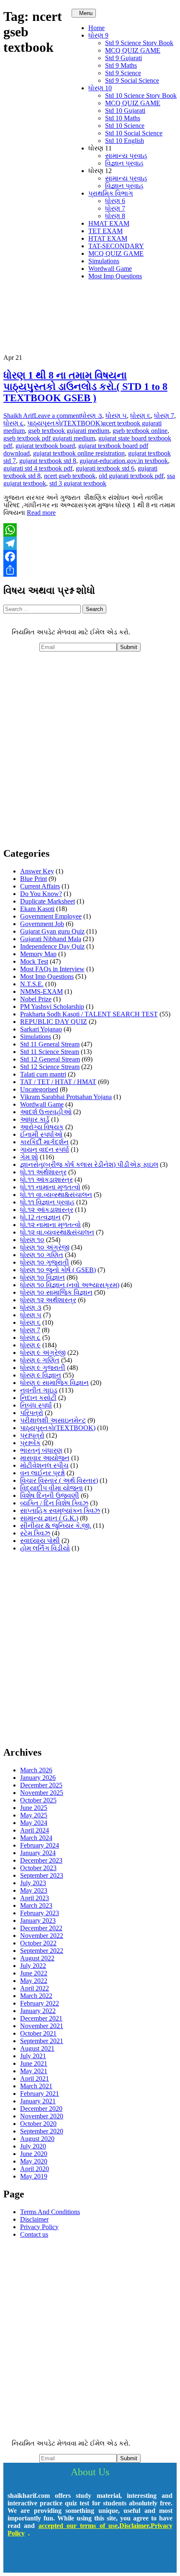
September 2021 (42, 2041)
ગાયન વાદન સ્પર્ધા (45, 1149)
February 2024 (40, 1845)
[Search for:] (43, 609)
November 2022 (42, 1936)
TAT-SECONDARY (116, 246)
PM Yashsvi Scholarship (52, 1007)
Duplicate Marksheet (48, 901)
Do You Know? (41, 894)
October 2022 (38, 1943)
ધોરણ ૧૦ (32, 1240)
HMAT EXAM (109, 223)
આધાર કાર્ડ (35, 1119)
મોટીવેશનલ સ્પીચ (44, 1465)
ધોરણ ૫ (116, 416)
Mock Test (34, 961)
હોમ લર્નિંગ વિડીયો (45, 1548)
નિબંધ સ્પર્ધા (36, 1405)
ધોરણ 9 (98, 35)
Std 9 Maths (121, 65)
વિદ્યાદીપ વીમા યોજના (51, 1488)
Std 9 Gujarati (123, 58)
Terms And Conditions (50, 2212)
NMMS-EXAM (41, 991)
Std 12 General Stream (50, 1059)
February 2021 (40, 2094)
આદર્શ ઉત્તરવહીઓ (46, 1112)
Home (96, 28)
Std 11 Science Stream (50, 1052)
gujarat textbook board (45, 446)
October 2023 (38, 1868)
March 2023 (36, 1905)
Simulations (104, 261)
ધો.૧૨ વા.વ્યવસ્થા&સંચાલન (57, 1232)
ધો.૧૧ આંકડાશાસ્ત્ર (46, 1180)
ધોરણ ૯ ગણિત (40, 1360)
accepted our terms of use (78, 2526)
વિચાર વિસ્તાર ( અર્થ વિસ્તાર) (59, 1480)
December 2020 (41, 2109)
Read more (41, 513)
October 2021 (38, 2033)
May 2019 (34, 2176)
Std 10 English (125, 141)
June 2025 (34, 1808)
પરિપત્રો (32, 1413)
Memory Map (38, 954)
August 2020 (37, 2139)
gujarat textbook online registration (79, 453)
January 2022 (38, 2011)
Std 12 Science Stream (50, 1067)
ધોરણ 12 (100, 171)
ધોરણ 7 (115, 208)
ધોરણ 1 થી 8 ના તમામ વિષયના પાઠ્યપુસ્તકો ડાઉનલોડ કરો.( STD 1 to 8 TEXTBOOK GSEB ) (85, 387)
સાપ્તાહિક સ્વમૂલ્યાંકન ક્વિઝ (60, 1511)
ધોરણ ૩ (91, 416)
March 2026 (36, 1770)
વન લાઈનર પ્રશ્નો (42, 1473)
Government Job (42, 924)
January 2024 (38, 1853)
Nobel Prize (36, 999)
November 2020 (42, 2116)
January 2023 (38, 1921)
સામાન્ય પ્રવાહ (126, 156)
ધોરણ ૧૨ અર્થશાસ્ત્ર (48, 1300)
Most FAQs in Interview (52, 969)
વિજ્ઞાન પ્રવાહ (124, 163)
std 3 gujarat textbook (78, 483)
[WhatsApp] (90, 530)
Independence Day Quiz (52, 946)
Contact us (34, 2234)
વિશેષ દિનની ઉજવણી (50, 1495)
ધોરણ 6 (115, 201)
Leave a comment (57, 416)
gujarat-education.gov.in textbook (124, 461)
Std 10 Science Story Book (141, 95)
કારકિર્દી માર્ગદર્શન (44, 1142)
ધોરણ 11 (100, 148)
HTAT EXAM (108, 238)
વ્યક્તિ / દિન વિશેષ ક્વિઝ (54, 1503)
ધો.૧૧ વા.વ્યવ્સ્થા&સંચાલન (56, 1195)
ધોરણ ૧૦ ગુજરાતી (45, 1262)
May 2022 (34, 1981)
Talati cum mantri (43, 1074)
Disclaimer (34, 2219)
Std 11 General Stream (50, 1044)
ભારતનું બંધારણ (41, 1450)
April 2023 (35, 1898)
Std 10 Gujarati (125, 111)
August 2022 (37, 1958)
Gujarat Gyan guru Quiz (52, 931)
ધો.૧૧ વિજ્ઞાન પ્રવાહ (47, 1202)
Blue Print (33, 879)
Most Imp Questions (115, 276)
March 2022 (36, 1996)
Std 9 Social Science (132, 80)
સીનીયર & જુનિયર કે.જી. (56, 1526)
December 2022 (41, 1928)
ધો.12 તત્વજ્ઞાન (40, 1217)
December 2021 (41, 2018)
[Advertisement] (90, 750)
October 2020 (38, 2124)
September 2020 (42, 2131)
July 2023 (33, 1883)
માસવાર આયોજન (45, 1458)
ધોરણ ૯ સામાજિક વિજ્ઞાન (54, 1383)
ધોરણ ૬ (140, 416)
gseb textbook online (140, 431)
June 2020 (34, 2154)
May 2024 (34, 1823)
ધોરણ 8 (115, 216)
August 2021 (37, 2048)
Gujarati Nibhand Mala (51, 939)
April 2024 (35, 1830)
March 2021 (36, 2086)
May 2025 (34, 1815)
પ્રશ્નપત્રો (32, 1435)
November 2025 (42, 1793)
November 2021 (42, 2026)
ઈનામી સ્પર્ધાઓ (41, 1134)
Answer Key (37, 871)
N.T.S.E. (32, 984)
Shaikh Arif (19, 416)
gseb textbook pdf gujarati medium (49, 438)
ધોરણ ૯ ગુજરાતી (43, 1368)
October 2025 (38, 1800)
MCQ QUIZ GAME (133, 50)
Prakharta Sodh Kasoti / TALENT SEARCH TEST (89, 1014)
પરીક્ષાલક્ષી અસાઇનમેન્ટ (53, 1420)
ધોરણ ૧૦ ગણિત (42, 1255)
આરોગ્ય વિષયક (42, 1127)
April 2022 (35, 1988)
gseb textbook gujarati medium (69, 431)
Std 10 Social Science (134, 133)
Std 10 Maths (123, 118)
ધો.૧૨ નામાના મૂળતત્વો (50, 1225)
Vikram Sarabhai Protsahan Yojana (66, 1097)
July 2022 (33, 1966)
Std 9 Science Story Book (139, 43)
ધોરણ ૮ (14, 423)
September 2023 (42, 1875)
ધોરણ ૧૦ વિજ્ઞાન (42, 1277)
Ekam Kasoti (37, 909)
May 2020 (34, 2161)
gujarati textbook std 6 (105, 468)
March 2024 (36, 1838)
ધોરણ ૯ (30, 1345)
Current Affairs (40, 886)
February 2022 (40, 2003)
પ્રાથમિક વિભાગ (111, 193)
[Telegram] (90, 543)
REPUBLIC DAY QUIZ (54, 1022)
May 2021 (34, 2071)
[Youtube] (65, 2556)
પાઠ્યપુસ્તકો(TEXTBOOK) (65, 423)
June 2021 (34, 2063)
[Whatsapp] (115, 2556)
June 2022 (34, 1973)
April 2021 (35, 2078)
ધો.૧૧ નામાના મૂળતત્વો (50, 1187)
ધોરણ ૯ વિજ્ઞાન (41, 1375)
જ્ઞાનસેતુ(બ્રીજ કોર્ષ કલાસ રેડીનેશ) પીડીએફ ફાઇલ (89, 1165)
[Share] (90, 570)
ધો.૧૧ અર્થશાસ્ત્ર (43, 1172)
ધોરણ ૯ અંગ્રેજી (43, 1353)
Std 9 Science (123, 73)
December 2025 (41, 1785)
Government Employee (51, 916)
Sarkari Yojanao (41, 1029)
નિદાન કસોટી (38, 1398)
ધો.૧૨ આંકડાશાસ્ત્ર (47, 1210)
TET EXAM (105, 231)
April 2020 (35, 2169)
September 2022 (42, 1951)
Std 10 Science (125, 126)
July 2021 (33, 2056)
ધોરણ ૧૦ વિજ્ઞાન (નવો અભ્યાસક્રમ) (70, 1285)
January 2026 (38, 1778)
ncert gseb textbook (70, 476)
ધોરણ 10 (100, 88)
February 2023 (40, 1913)
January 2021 (38, 2101)
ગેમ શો (29, 1157)
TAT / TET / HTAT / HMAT (58, 1082)
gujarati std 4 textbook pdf (38, 468)
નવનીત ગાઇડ (39, 1390)
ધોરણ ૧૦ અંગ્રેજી (45, 1247)
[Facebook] (90, 557)
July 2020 (33, 2146)
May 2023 (34, 1890)
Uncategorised (39, 1089)
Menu (86, 13)
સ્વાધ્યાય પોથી (40, 1541)
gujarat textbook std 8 (48, 461)
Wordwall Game (110, 269)
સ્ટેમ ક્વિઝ (35, 1533)
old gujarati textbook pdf (131, 476)
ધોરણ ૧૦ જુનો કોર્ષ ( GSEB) (58, 1270)
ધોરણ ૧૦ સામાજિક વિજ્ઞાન (56, 1292)
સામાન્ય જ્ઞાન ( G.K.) (49, 1518)
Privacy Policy (39, 2227)
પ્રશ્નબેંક (30, 1443)
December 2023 (41, 1860)
